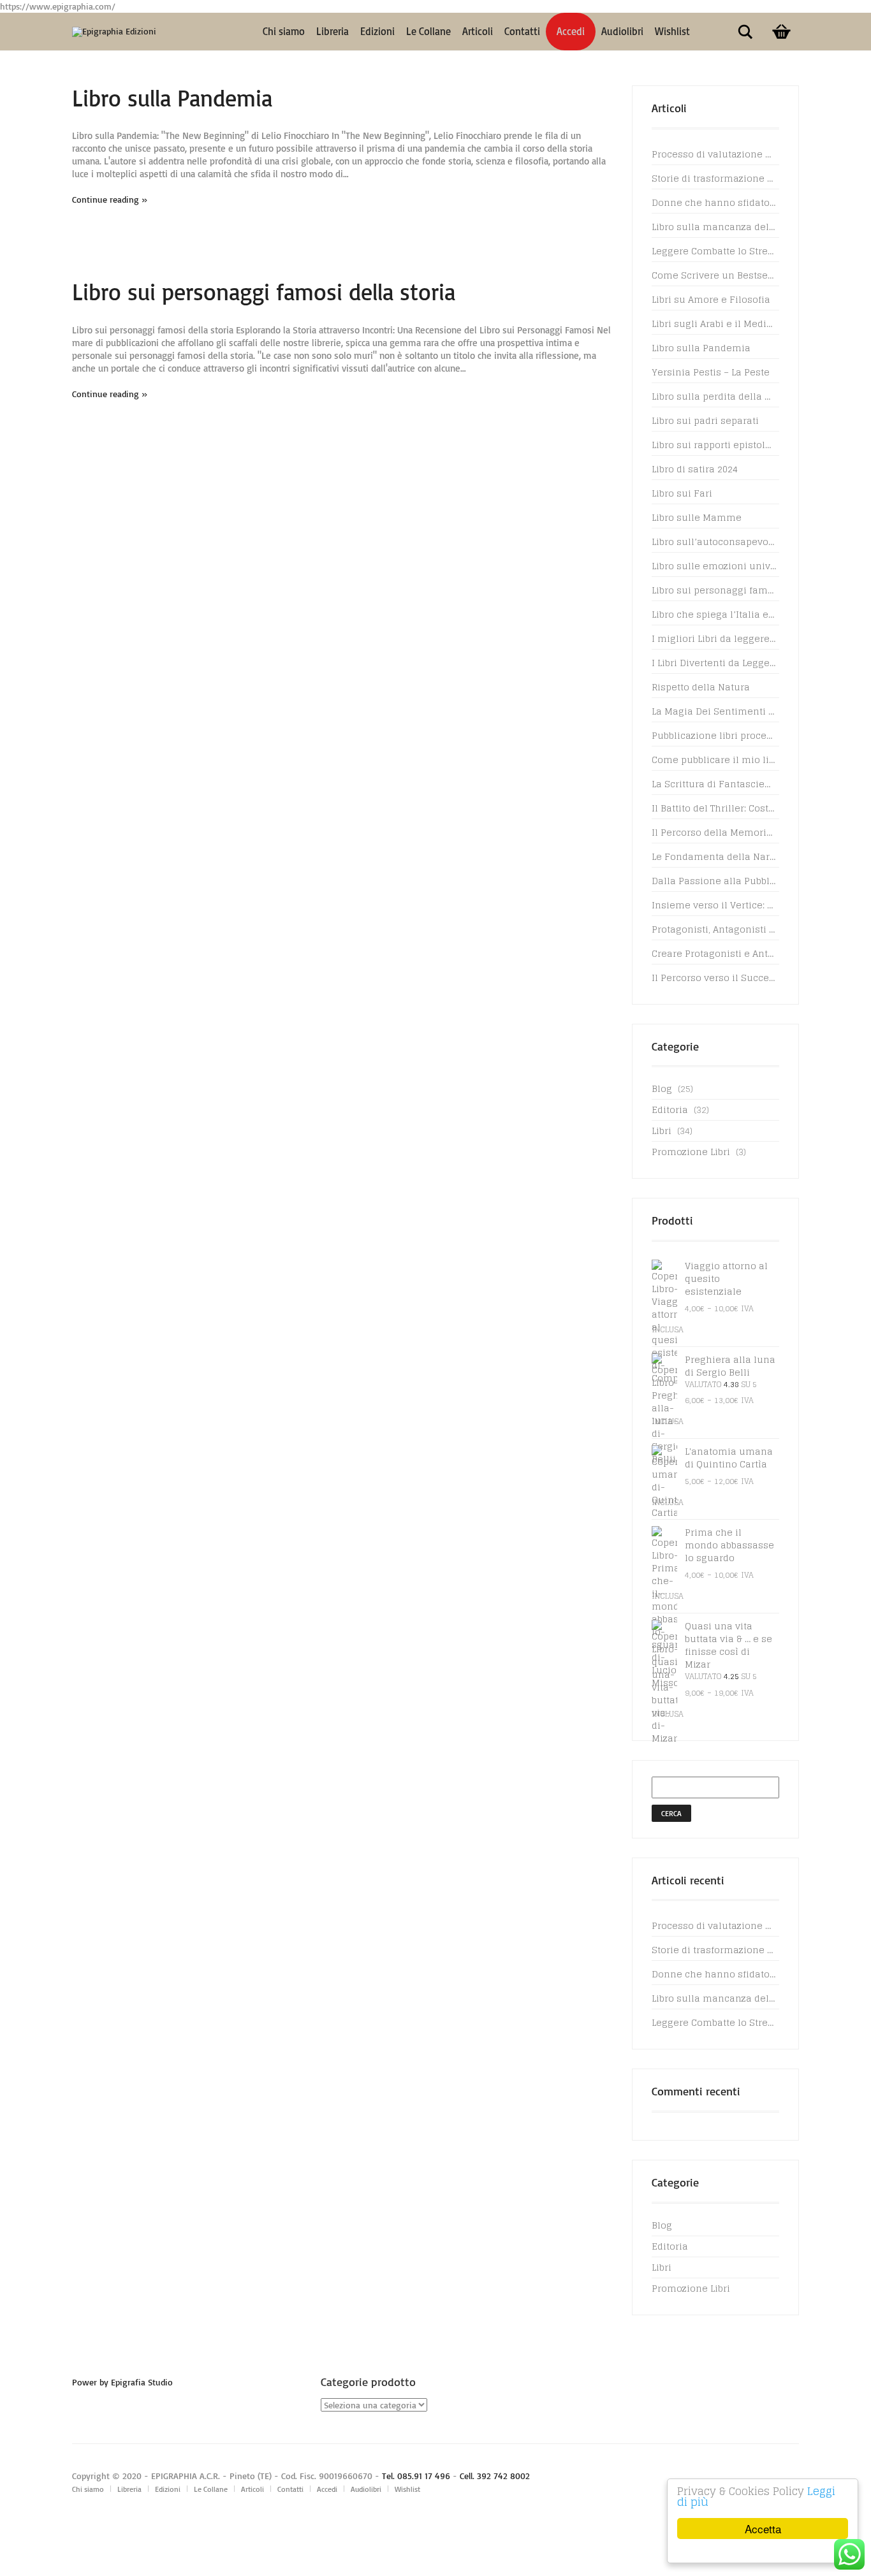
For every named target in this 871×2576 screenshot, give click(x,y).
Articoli (478, 31)
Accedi (571, 31)
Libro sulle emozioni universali (714, 566)
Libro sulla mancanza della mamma (714, 227)
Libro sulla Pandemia (172, 98)
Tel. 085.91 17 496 (416, 2476)
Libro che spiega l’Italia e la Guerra (714, 614)
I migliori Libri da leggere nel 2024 (714, 638)
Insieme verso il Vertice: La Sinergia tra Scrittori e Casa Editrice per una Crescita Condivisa (714, 905)
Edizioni (377, 31)
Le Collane (428, 31)
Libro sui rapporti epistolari (714, 445)
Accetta (763, 2529)
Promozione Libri (691, 1152)
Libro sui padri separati (705, 420)
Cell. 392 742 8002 (495, 2476)
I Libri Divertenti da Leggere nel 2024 (714, 663)
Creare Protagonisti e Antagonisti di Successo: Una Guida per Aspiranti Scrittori (714, 953)
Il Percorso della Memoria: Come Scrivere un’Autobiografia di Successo (714, 832)
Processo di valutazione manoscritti (714, 154)
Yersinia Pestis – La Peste (711, 372)
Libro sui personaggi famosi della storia (264, 292)
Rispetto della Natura (701, 687)
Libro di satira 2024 (695, 469)
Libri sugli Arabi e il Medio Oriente (714, 324)
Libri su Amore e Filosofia (711, 299)
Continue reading (106, 199)
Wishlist (672, 31)
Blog (662, 1088)
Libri (662, 1131)
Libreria (333, 31)
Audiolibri (622, 31)
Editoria (670, 1110)
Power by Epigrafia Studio (122, 2382)
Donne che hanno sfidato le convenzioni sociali (714, 202)
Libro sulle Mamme (697, 517)
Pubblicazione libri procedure (714, 735)
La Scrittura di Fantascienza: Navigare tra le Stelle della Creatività (714, 784)
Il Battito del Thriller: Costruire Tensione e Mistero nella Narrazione (714, 808)
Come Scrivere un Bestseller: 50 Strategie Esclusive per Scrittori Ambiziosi (714, 275)
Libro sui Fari (682, 493)
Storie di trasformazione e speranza (714, 178)
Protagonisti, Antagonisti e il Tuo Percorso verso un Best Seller (714, 929)
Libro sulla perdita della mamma (714, 396)
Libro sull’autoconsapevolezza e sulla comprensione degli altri (714, 542)
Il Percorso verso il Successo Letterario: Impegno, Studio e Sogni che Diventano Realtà (714, 978)
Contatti (522, 31)
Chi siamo (284, 31)
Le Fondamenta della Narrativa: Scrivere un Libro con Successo (714, 856)
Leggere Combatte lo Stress (714, 251)
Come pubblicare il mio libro (714, 760)
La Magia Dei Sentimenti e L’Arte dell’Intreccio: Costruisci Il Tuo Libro (714, 711)
